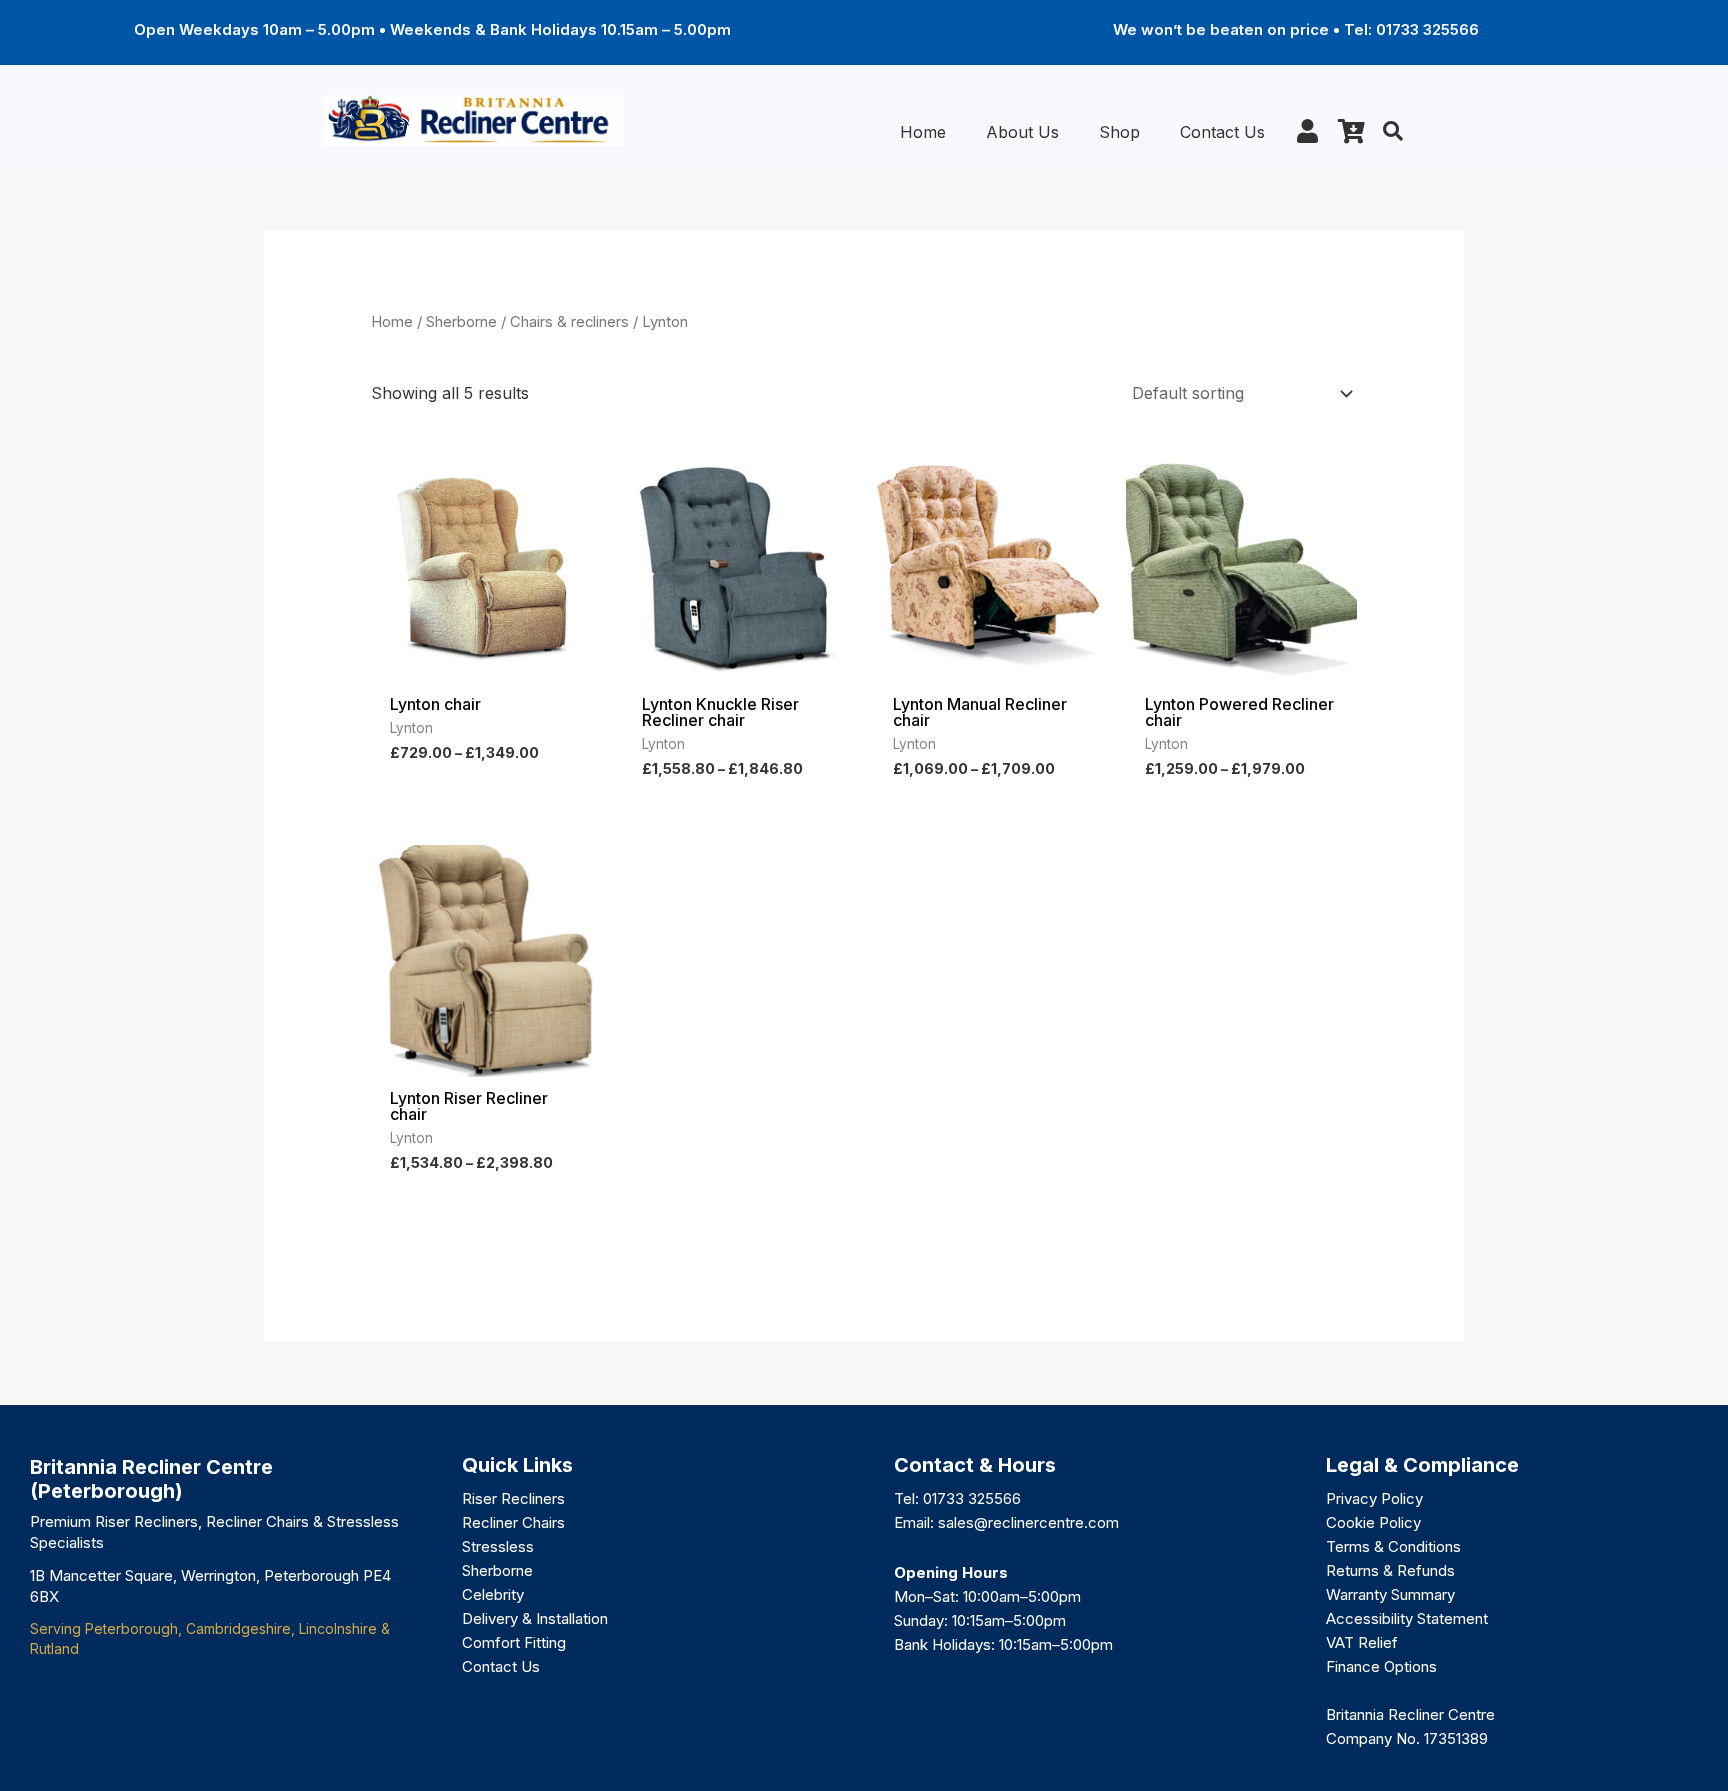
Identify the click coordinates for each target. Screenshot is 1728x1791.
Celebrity (493, 1594)
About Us (1022, 132)
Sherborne (461, 322)
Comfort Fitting (514, 1642)
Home (923, 132)
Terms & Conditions (1393, 1546)
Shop (1119, 132)
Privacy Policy (1374, 1498)
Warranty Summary (1390, 1594)
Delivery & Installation (535, 1618)
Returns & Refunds (1390, 1570)
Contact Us (1222, 132)
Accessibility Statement (1407, 1618)
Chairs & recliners (569, 322)
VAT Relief (1362, 1642)
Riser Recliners (513, 1498)
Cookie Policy (1373, 1522)
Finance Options (1381, 1666)
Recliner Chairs (513, 1522)
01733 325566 (972, 1498)
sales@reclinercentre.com (1028, 1522)
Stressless (498, 1546)
